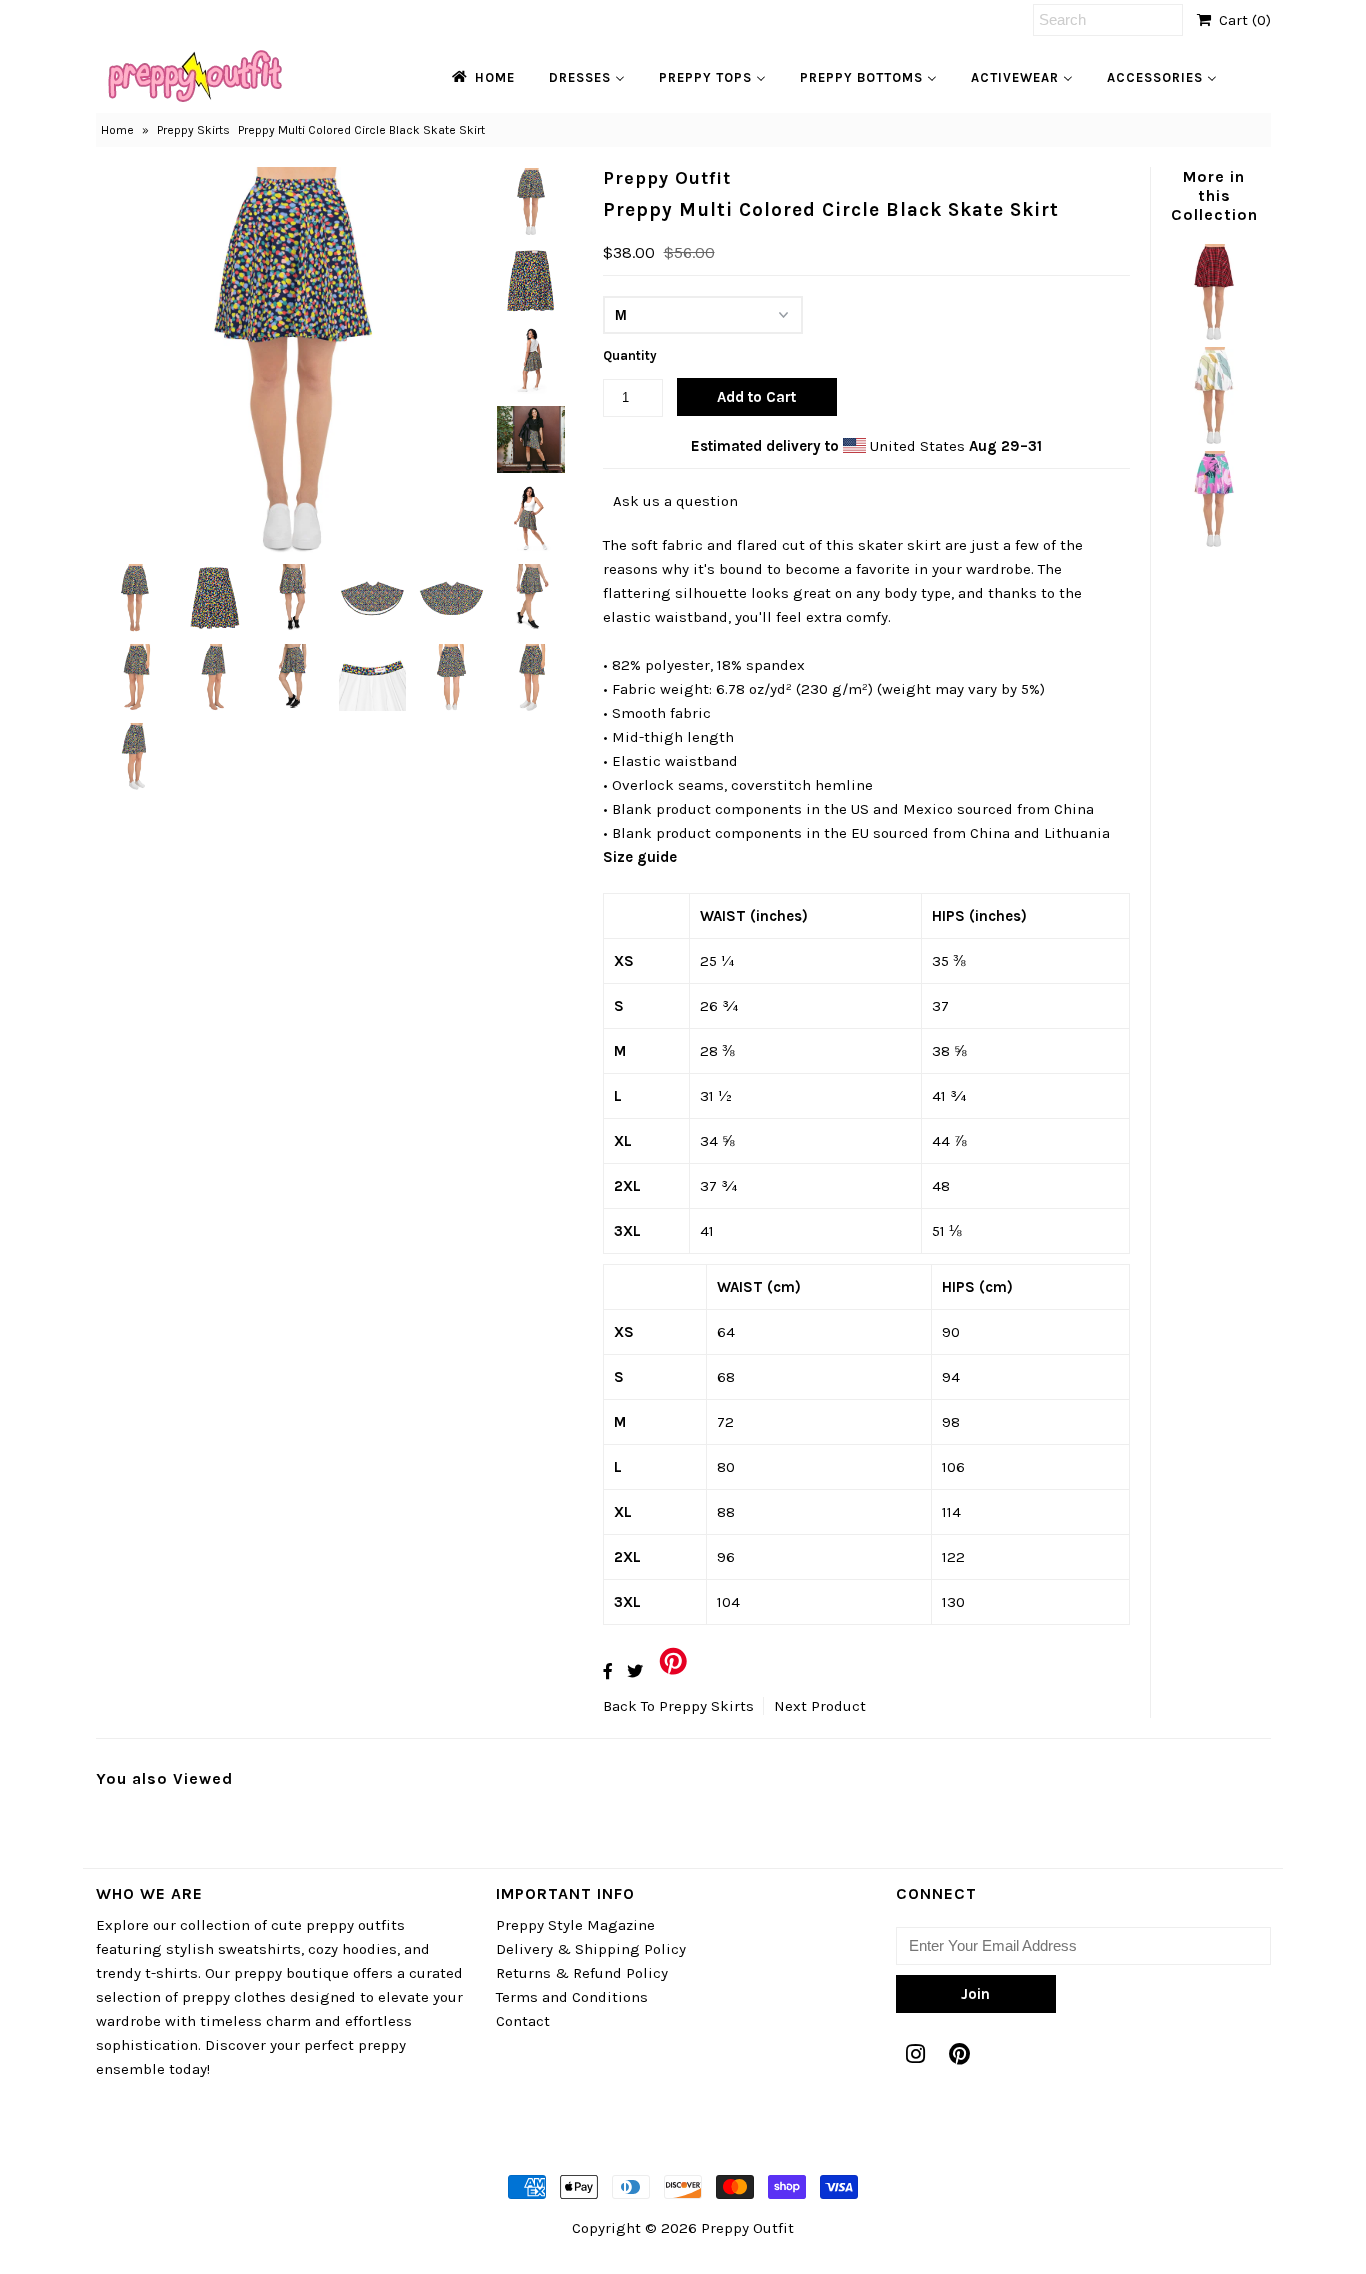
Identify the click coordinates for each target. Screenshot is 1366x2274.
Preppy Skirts (193, 130)
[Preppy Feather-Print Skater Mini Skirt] (1214, 439)
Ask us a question (675, 501)
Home (117, 130)
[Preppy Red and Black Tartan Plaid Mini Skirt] (1214, 335)
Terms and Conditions (572, 1997)
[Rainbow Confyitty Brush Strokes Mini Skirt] (1214, 542)
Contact (523, 2021)
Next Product (820, 1706)
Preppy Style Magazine (575, 1925)
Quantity (630, 355)
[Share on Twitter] (635, 1671)
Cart (1241, 20)
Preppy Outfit (747, 2228)
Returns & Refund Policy (582, 1973)
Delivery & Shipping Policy (591, 1949)
